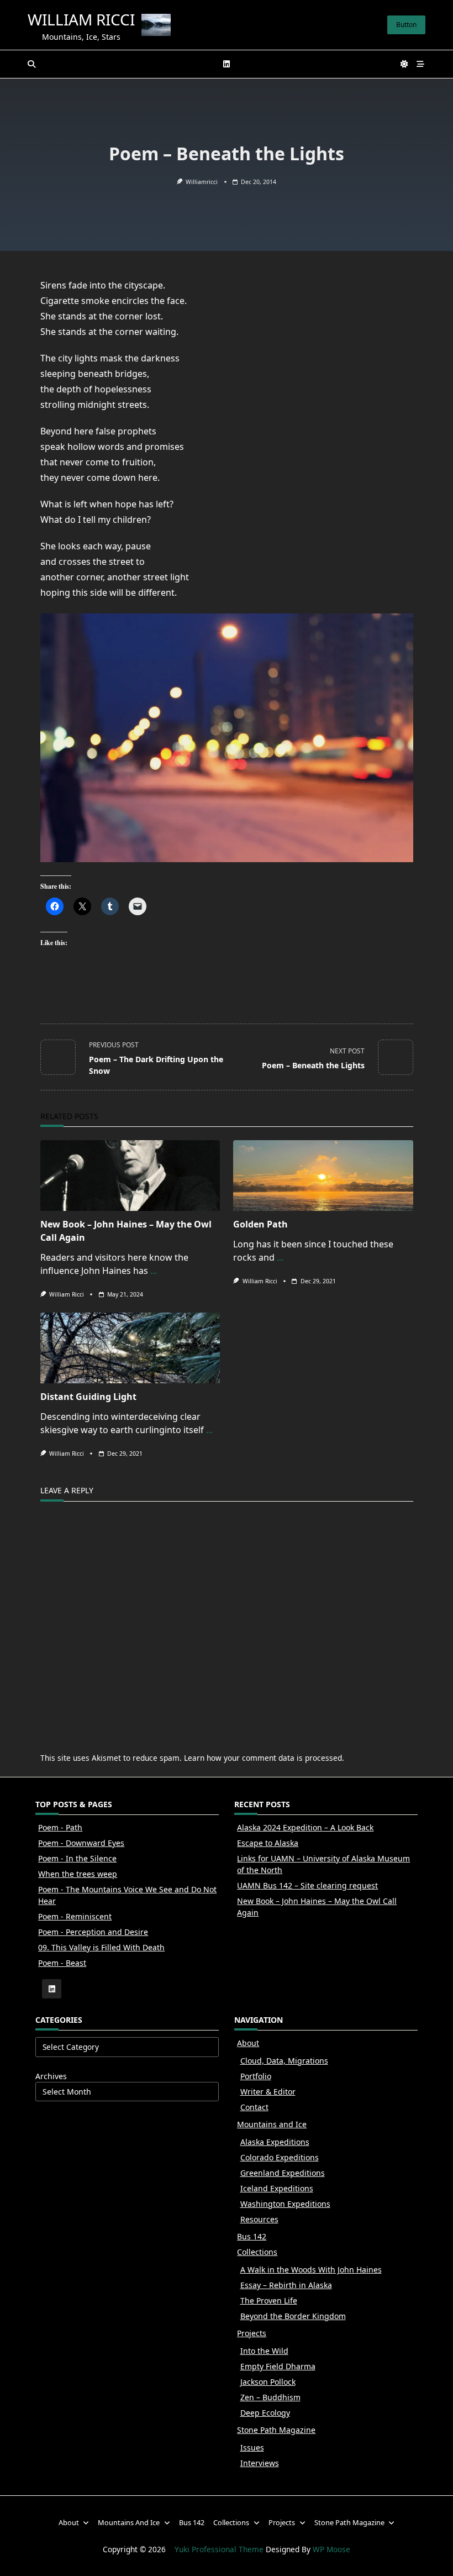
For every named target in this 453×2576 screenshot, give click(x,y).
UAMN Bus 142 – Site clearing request (307, 1885)
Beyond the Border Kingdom (293, 2316)
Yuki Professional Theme (219, 2549)
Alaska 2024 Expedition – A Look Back (305, 1827)
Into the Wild (264, 2351)
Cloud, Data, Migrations (284, 2061)
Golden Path (260, 1224)
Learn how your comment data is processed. (264, 1758)
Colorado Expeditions (280, 2157)
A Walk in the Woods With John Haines (311, 2270)
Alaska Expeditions (275, 2142)
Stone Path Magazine (276, 2430)
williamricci (202, 182)
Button (406, 25)
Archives (51, 2076)
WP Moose (331, 2549)
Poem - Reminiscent (75, 1916)
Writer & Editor (268, 2092)
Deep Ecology (265, 2413)
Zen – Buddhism (270, 2397)
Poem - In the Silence (77, 1858)
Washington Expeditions (285, 2204)
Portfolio (256, 2076)
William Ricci (81, 19)
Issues (252, 2448)
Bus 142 (252, 2236)
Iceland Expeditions (277, 2188)
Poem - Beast (62, 1963)
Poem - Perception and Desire (93, 1932)
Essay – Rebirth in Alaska (286, 2285)
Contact (254, 2107)
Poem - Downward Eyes (81, 1843)
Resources (259, 2219)
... (154, 1271)
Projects (252, 2333)
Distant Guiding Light (88, 1397)
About (248, 2043)
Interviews (260, 2463)
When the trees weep (78, 1874)
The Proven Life (269, 2300)
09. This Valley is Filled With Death (101, 1947)
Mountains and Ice (272, 2124)
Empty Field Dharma (278, 2366)
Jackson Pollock (268, 2382)
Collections (257, 2252)
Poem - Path (60, 1827)
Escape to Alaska (268, 1843)
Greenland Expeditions (283, 2173)
